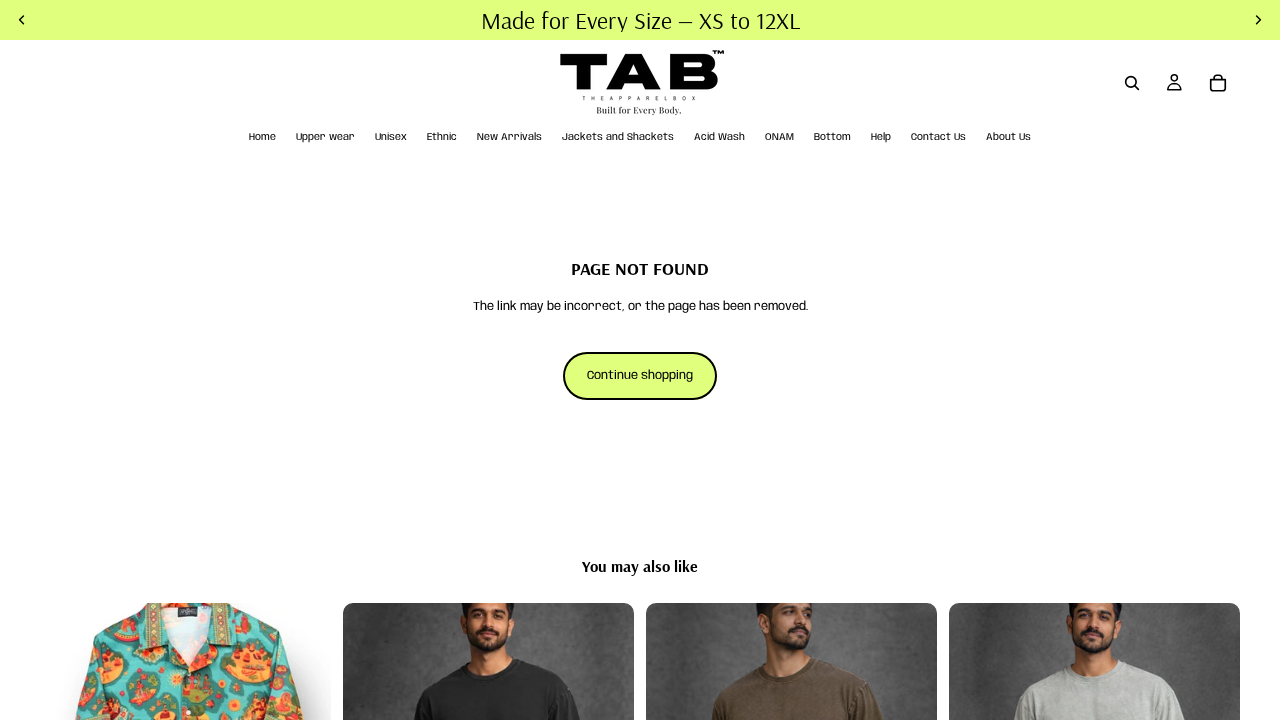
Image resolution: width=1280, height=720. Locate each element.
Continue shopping (640, 375)
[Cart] (1218, 83)
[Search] (1132, 83)
